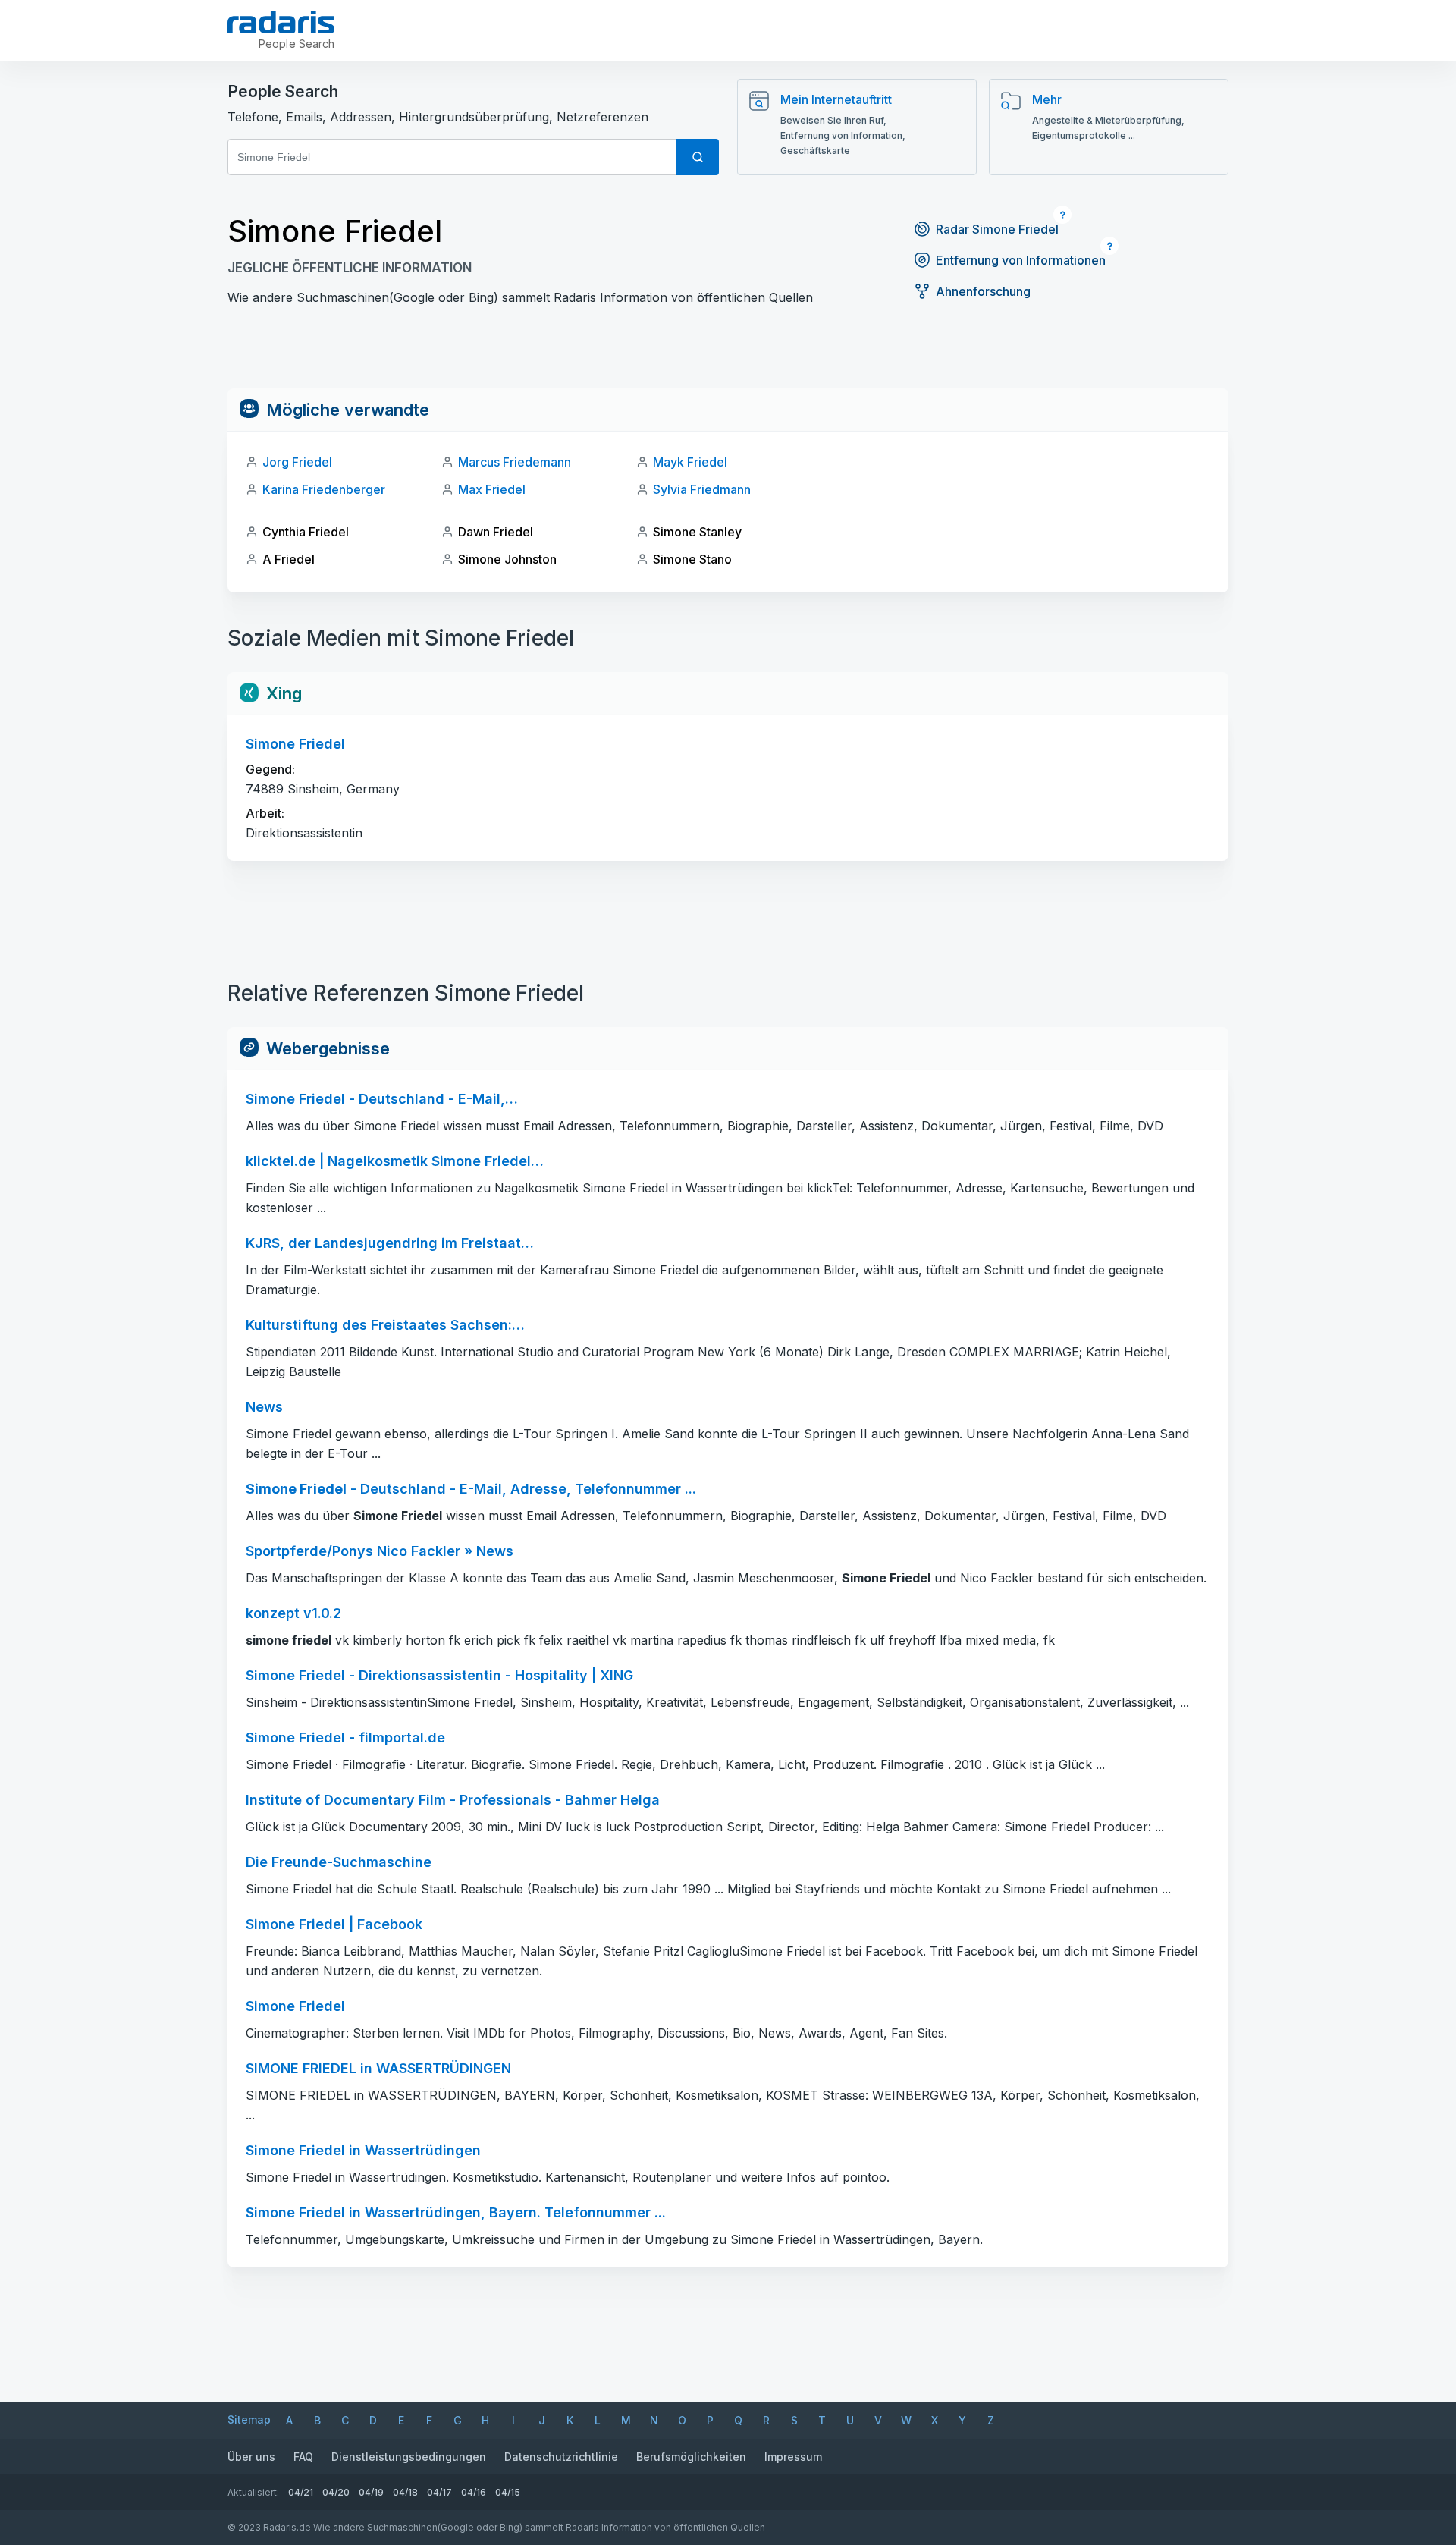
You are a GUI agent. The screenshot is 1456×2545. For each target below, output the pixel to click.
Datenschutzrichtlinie (561, 2457)
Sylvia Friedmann (702, 489)
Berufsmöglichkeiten (691, 2457)
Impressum (793, 2457)
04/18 (405, 2492)
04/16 (474, 2492)
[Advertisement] (728, 354)
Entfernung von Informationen (1021, 260)
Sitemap (249, 2419)
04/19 (371, 2492)
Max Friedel (492, 489)
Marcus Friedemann (515, 462)
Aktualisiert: (253, 2492)
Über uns (251, 2457)
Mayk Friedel (690, 462)
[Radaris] (281, 22)
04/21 (301, 2492)
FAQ (303, 2457)
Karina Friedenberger (324, 489)
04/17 (439, 2492)
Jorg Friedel (297, 462)
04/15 (508, 2492)
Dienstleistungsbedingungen (409, 2457)
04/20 (336, 2492)
